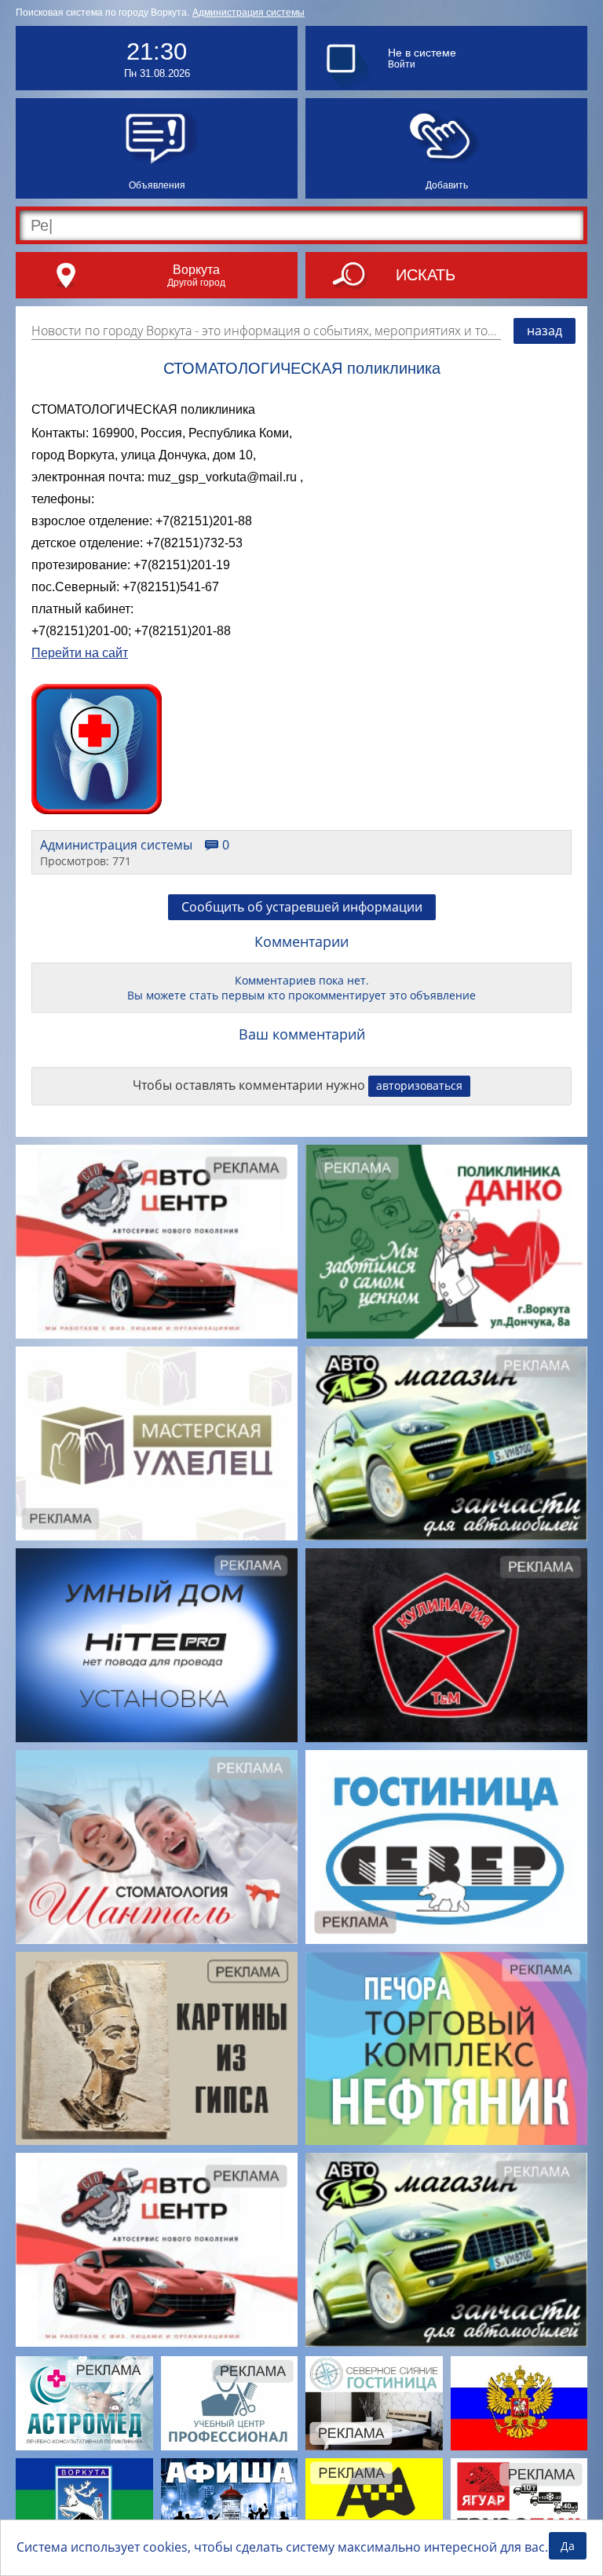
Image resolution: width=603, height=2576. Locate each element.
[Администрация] (84, 2505)
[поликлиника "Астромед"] (84, 2403)
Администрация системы (249, 13)
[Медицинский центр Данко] (446, 1242)
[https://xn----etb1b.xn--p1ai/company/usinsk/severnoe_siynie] (374, 2403)
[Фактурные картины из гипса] (157, 2049)
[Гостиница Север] (446, 1847)
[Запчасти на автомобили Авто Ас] (446, 1443)
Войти (402, 64)
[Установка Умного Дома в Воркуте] (157, 1645)
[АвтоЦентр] (157, 1242)
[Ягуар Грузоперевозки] (519, 2505)
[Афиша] (230, 2505)
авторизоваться (419, 1085)
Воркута (196, 269)
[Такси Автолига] (374, 2505)
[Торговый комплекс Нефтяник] (446, 2049)
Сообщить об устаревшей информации (302, 907)
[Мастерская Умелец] (157, 1443)
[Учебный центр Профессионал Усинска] (230, 2403)
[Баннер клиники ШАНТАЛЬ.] (157, 1847)
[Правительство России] (519, 2403)
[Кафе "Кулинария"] (446, 1645)
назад (545, 331)
